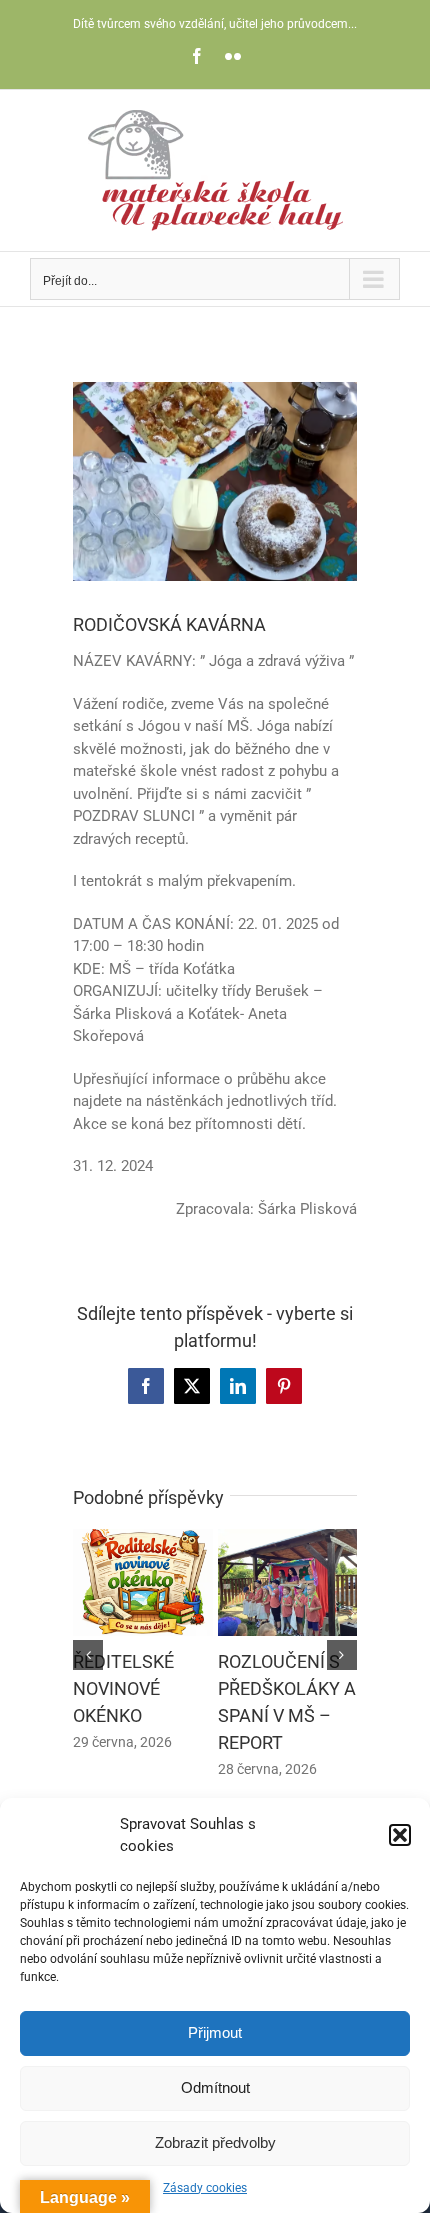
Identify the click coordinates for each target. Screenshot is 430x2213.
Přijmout (215, 2032)
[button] (400, 1835)
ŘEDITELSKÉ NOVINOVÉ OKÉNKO (123, 1688)
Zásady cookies (205, 2188)
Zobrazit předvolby (215, 2142)
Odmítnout (215, 2087)
